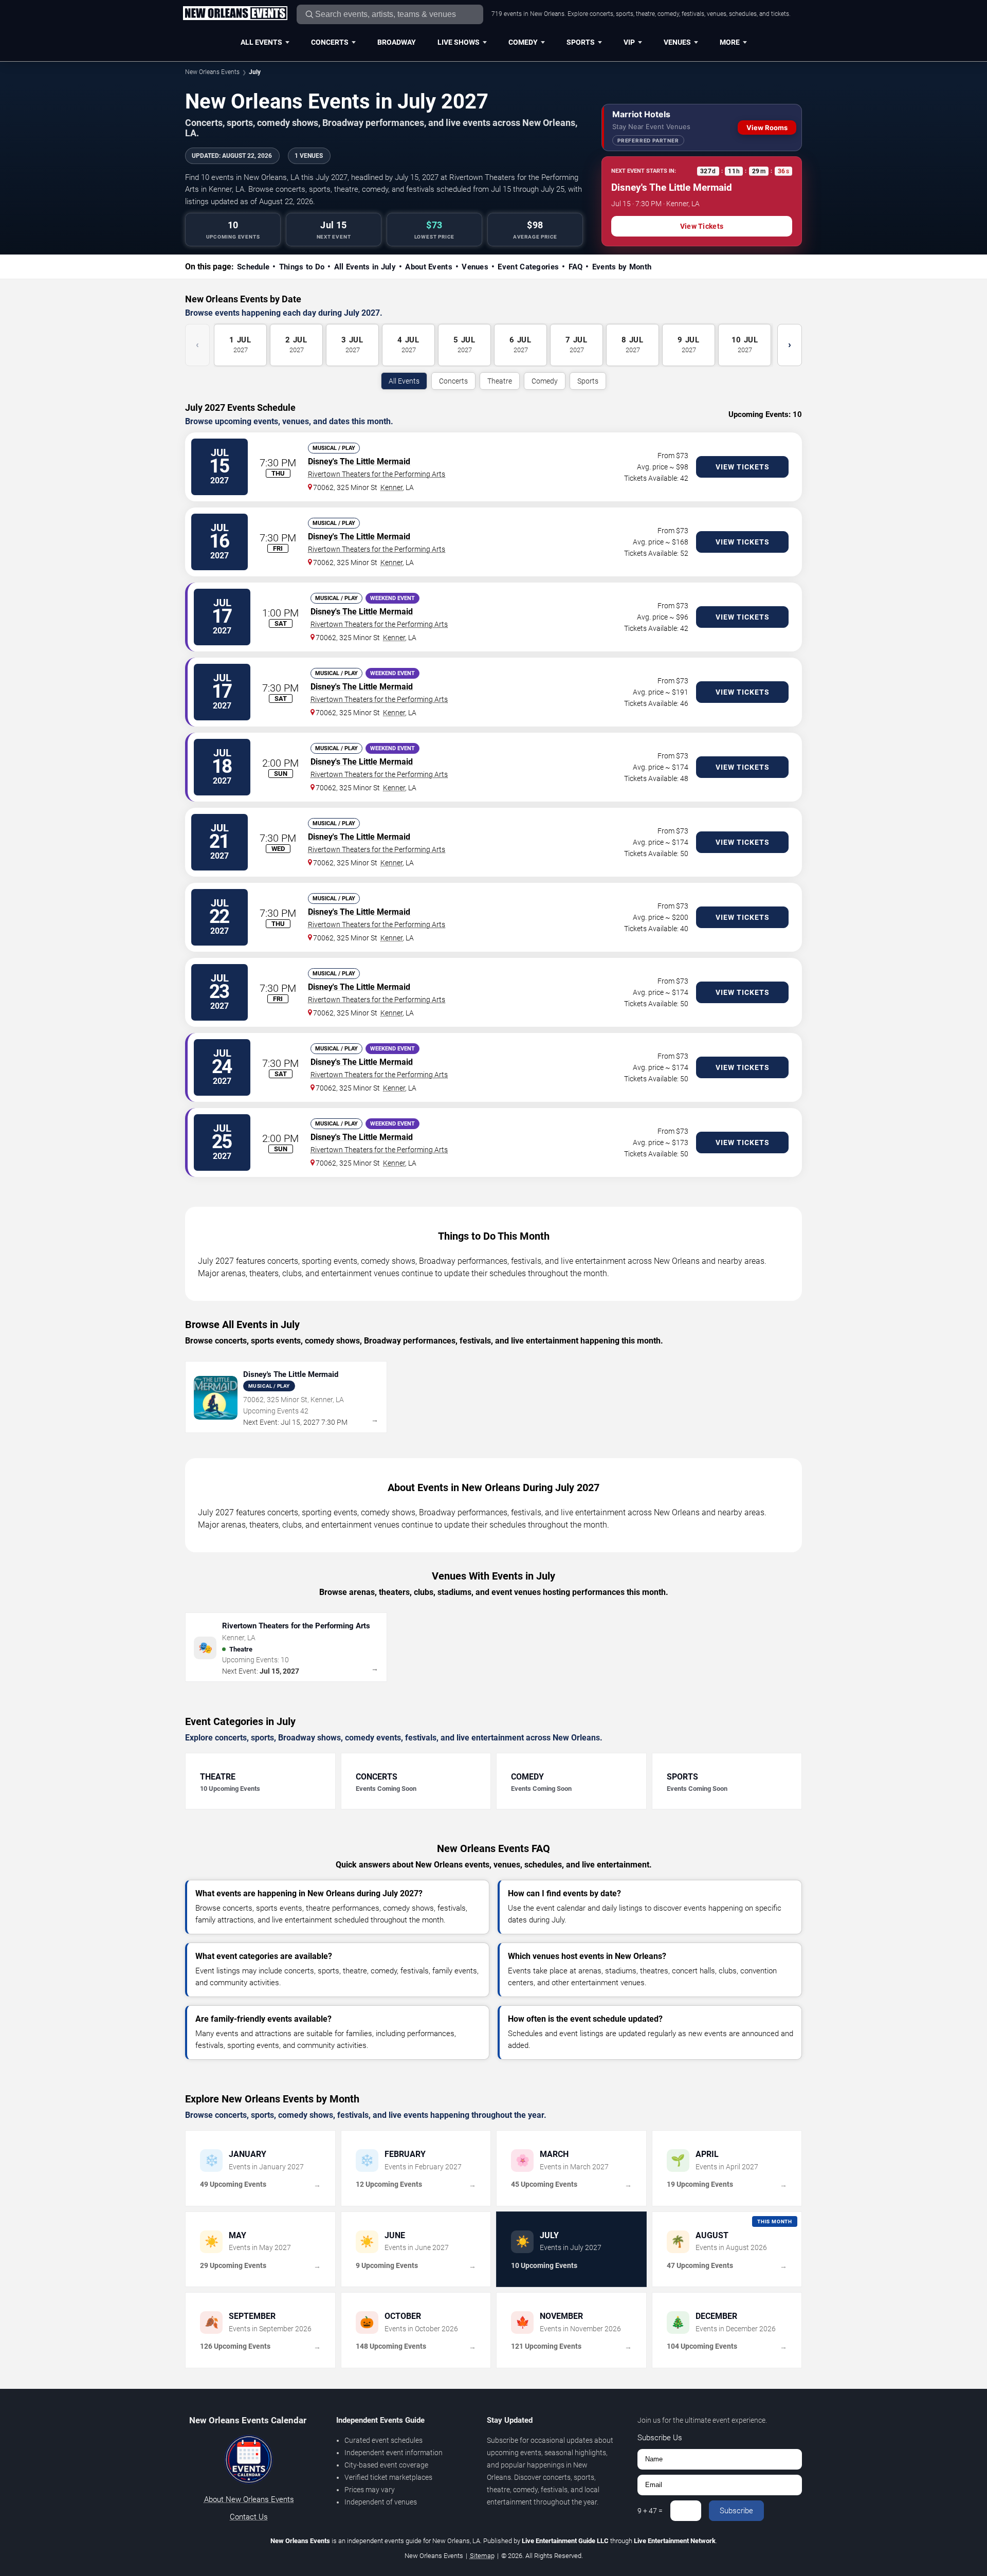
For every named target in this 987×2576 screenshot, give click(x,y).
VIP (629, 42)
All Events (261, 42)
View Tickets (702, 226)
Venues (677, 42)
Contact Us (249, 2517)
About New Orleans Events (249, 2499)
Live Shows (459, 42)
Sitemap (482, 2556)
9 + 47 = (650, 2511)
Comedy (523, 42)
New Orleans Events (212, 72)
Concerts (330, 42)
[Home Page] (235, 14)
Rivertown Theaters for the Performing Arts (377, 474)
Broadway (397, 42)
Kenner (391, 487)
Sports (581, 42)
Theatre (500, 381)
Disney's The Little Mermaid (359, 461)
